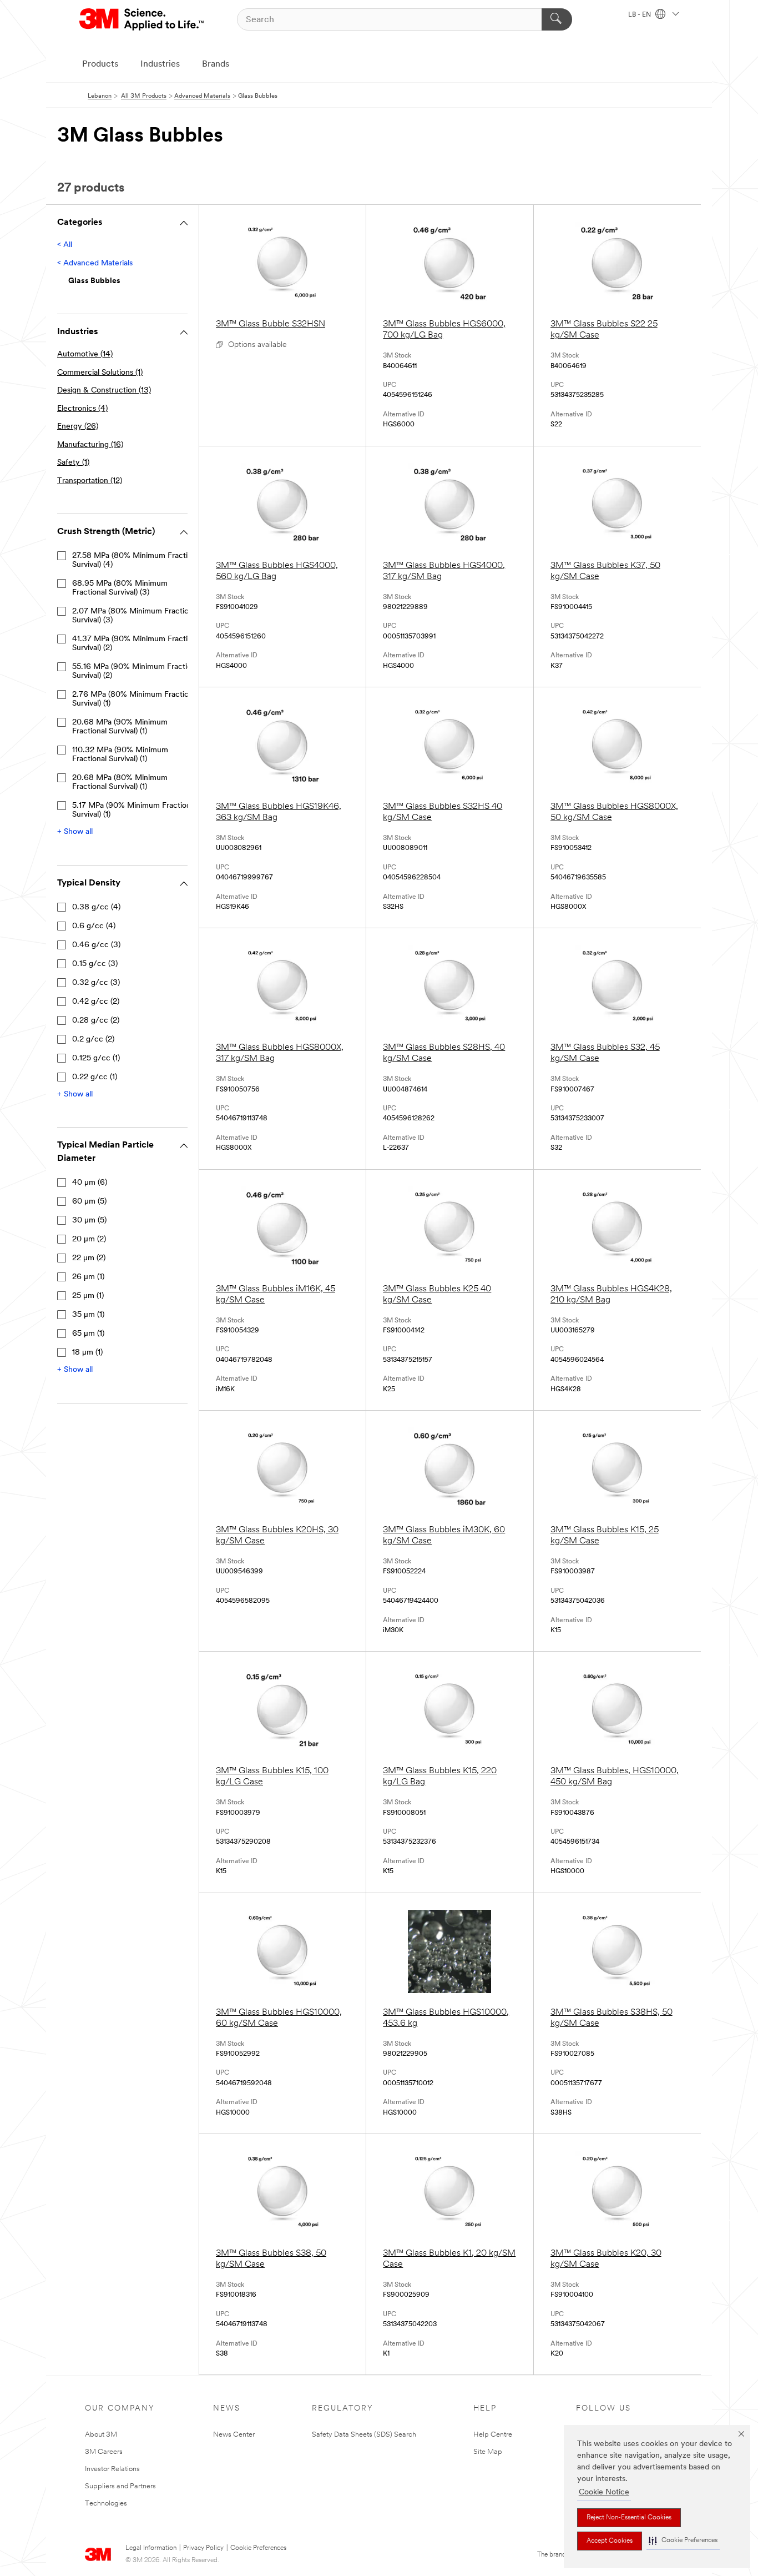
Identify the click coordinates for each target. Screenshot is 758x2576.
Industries (160, 64)
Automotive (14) (85, 354)
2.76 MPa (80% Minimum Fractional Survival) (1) (135, 699)
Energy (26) (78, 427)
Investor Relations (112, 2469)
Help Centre (493, 2435)
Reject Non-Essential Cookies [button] (629, 2518)
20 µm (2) (89, 1239)
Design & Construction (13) (104, 391)
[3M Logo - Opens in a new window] (142, 19)
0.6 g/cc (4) (94, 926)
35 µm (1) (88, 1315)
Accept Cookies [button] (610, 2541)
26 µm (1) (88, 1277)
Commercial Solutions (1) (100, 373)
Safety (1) (73, 463)
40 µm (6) (90, 1183)
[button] (683, 2541)
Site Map (488, 2452)
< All (65, 245)
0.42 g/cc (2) (96, 1002)
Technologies (106, 2504)
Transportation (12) (90, 481)
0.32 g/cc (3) (96, 983)
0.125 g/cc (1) (96, 1058)
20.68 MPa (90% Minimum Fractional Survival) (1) (120, 727)
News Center (234, 2435)
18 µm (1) (87, 1353)
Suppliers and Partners (120, 2486)
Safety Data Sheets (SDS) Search (364, 2435)
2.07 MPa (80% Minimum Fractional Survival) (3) (135, 616)
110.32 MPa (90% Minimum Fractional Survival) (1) (120, 755)
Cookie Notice (604, 2492)
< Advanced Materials (95, 263)
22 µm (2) (89, 1258)
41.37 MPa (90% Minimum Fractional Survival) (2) (137, 644)
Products (100, 64)
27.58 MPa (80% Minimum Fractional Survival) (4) (137, 560)
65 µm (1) (88, 1334)
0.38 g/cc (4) (96, 907)
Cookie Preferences (258, 2548)
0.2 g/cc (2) (93, 1040)
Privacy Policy (203, 2548)
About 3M (101, 2435)
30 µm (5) (89, 1221)
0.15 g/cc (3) (95, 964)
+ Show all (75, 832)
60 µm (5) (89, 1202)
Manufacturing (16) (90, 445)
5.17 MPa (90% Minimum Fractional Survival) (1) (134, 810)
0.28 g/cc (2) (96, 1021)
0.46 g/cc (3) (96, 945)
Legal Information (151, 2548)
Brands (216, 64)
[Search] (557, 19)
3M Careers (104, 2452)
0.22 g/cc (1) (95, 1077)
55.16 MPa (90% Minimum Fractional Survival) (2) (137, 671)
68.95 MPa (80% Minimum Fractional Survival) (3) (120, 588)
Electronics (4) (82, 409)
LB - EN (640, 15)
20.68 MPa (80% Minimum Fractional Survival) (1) (120, 783)
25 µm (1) (88, 1296)
